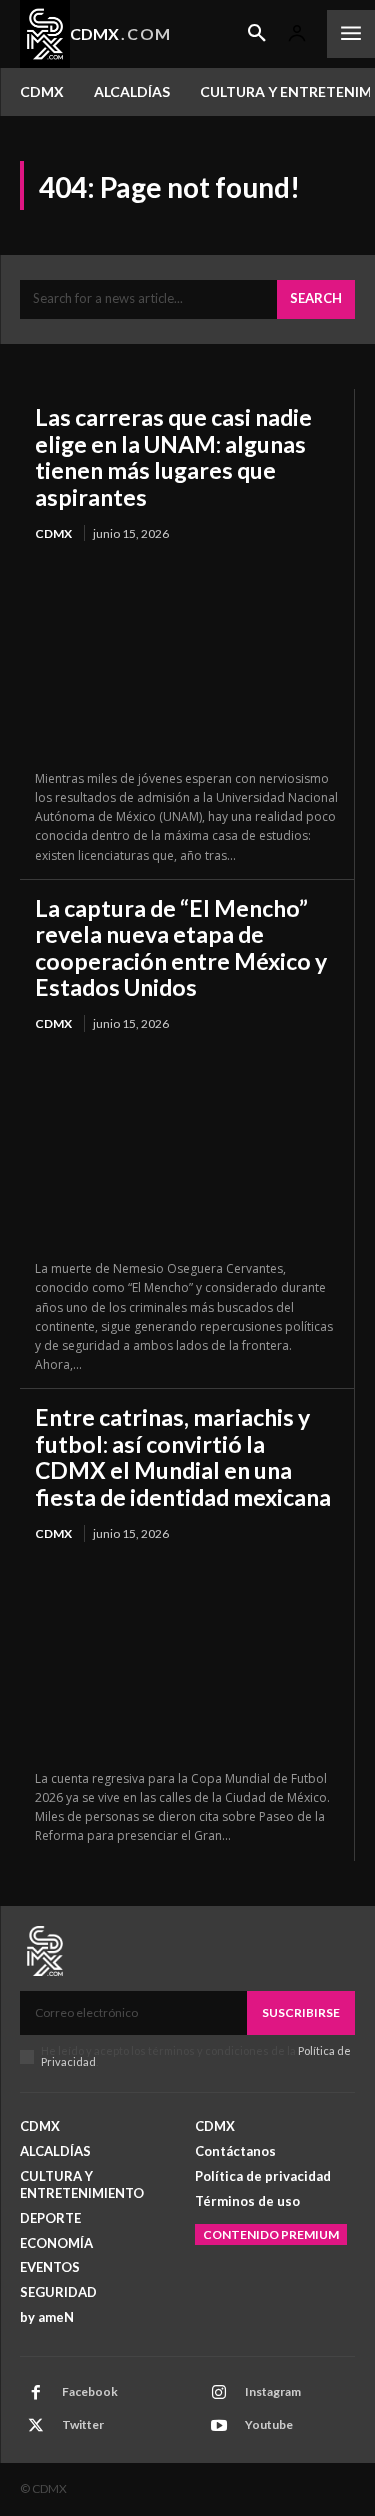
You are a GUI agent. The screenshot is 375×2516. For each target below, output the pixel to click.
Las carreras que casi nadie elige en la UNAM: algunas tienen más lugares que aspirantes (173, 456)
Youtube (269, 2424)
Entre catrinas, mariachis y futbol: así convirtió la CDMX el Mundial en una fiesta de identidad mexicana (183, 1456)
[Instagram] (219, 2393)
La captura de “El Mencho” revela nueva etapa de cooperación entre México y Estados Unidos (181, 947)
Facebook (90, 2391)
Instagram (273, 2391)
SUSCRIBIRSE (301, 2012)
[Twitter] (36, 2426)
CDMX (53, 533)
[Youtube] (219, 2426)
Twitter (83, 2424)
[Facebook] (36, 2393)
